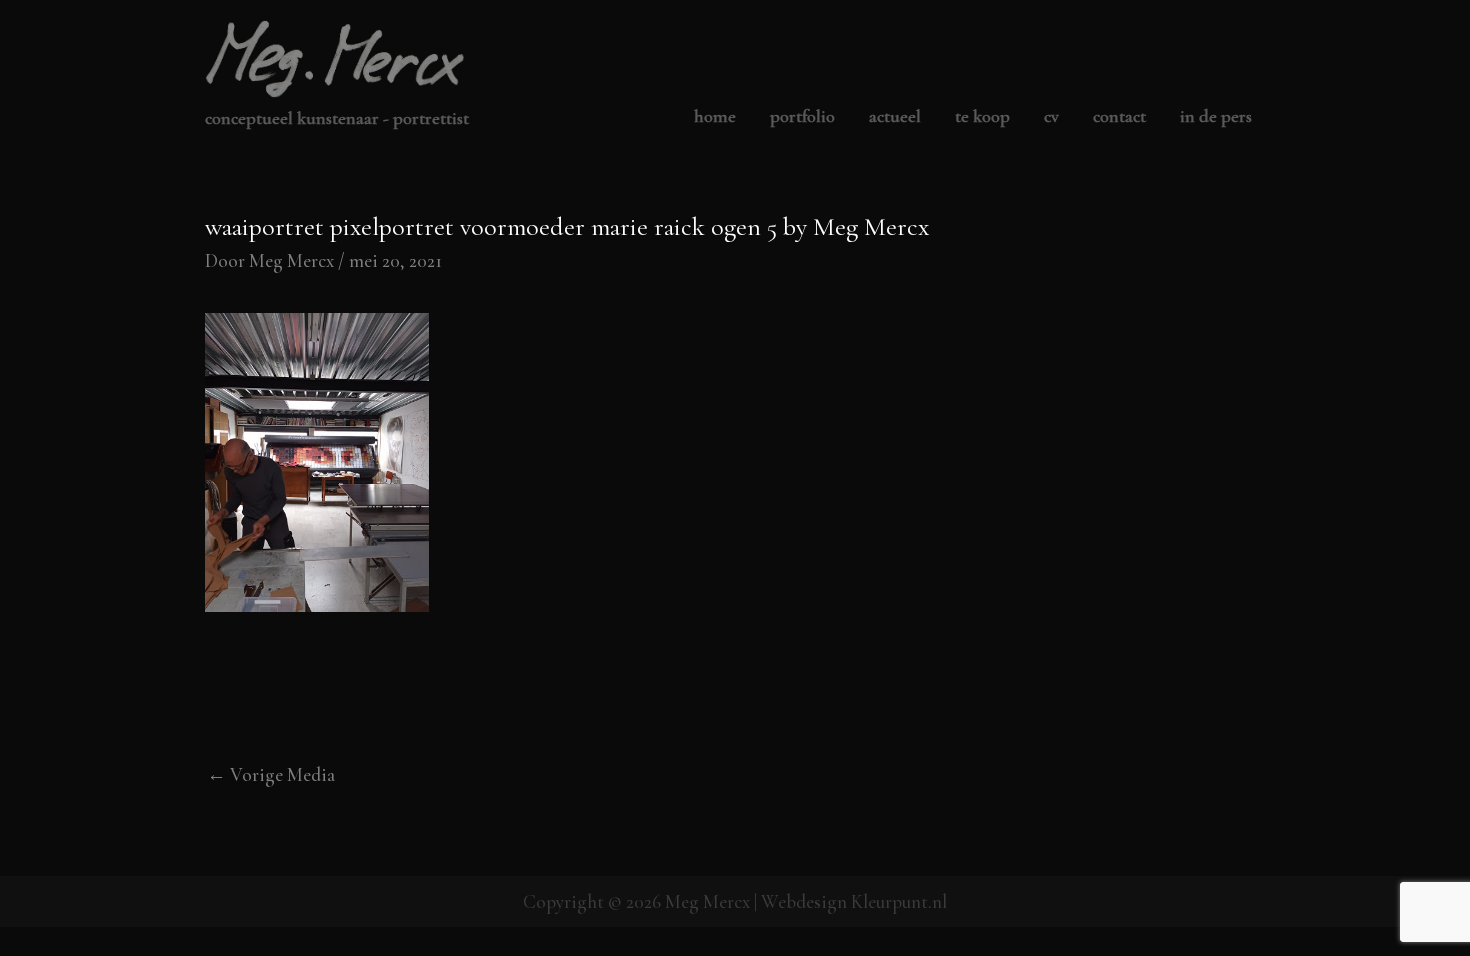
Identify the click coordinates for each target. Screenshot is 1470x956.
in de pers (1216, 117)
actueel (895, 117)
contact (1119, 117)
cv (1051, 117)
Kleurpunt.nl (899, 901)
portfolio (802, 117)
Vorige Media (271, 774)
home (715, 117)
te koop (982, 117)
